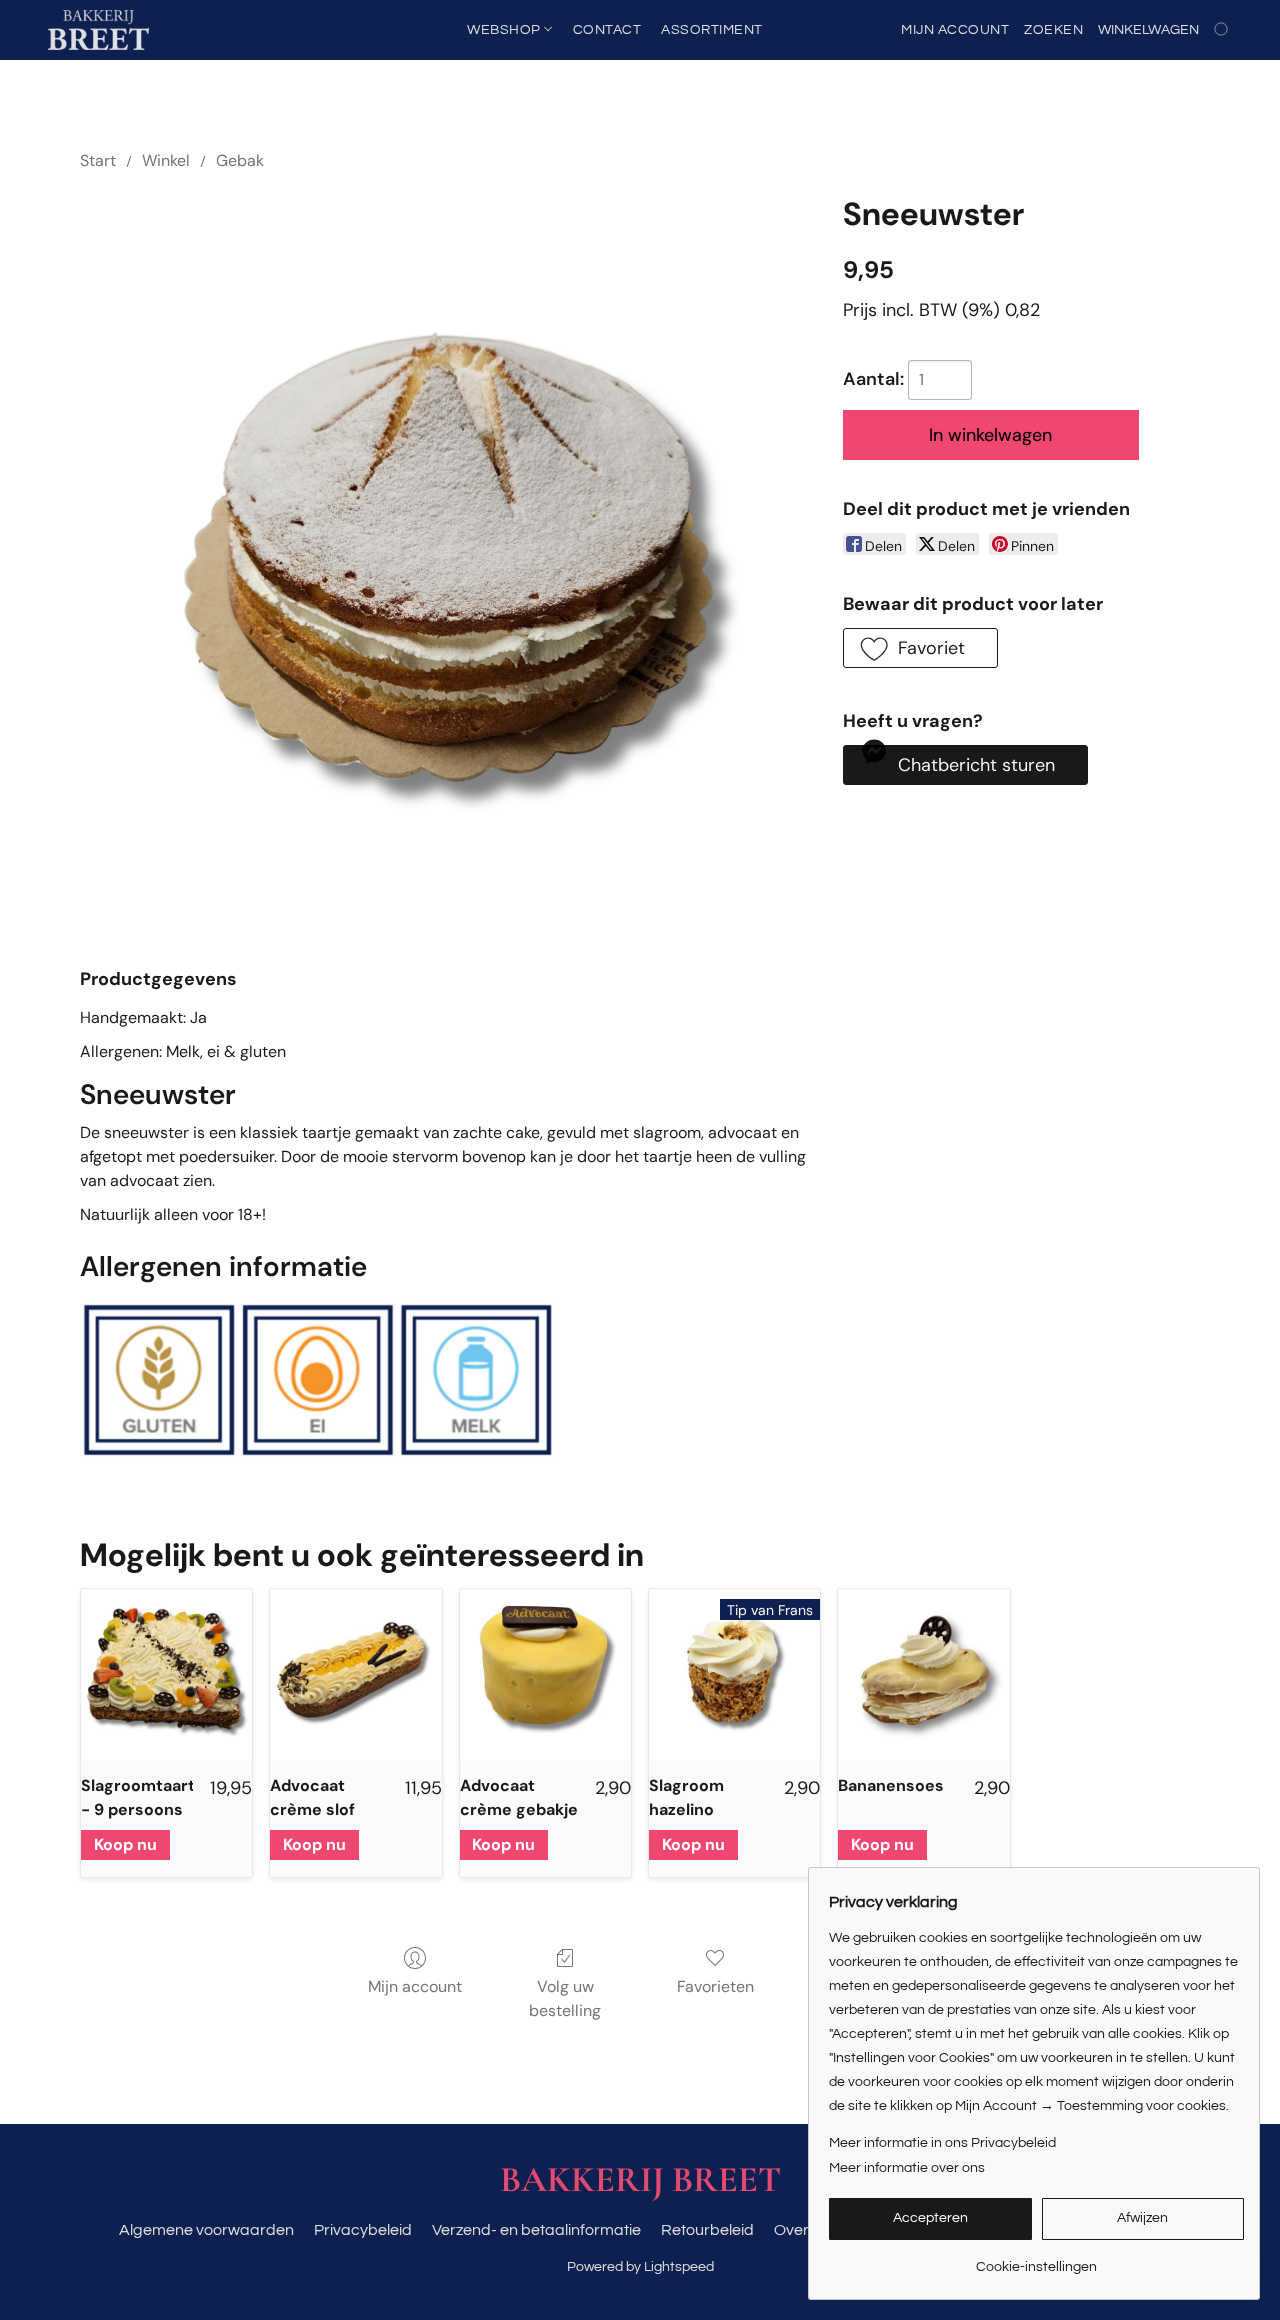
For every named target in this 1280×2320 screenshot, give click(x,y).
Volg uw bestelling (565, 1998)
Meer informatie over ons (907, 2168)
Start (98, 160)
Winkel (166, 160)
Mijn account (415, 1986)
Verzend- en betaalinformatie (536, 2230)
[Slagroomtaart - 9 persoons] (166, 1674)
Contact (607, 30)
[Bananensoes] (923, 1674)
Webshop (505, 30)
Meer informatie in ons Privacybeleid (942, 2143)
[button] (98, 30)
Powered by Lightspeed (640, 2267)
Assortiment (712, 30)
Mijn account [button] (955, 30)
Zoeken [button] (1053, 30)
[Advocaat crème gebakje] (545, 1674)
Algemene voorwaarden (206, 2230)
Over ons (806, 2230)
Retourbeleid (707, 2230)
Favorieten (715, 1986)
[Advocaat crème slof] (355, 1674)
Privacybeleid (363, 2230)
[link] (1036, 2259)
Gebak (240, 160)
